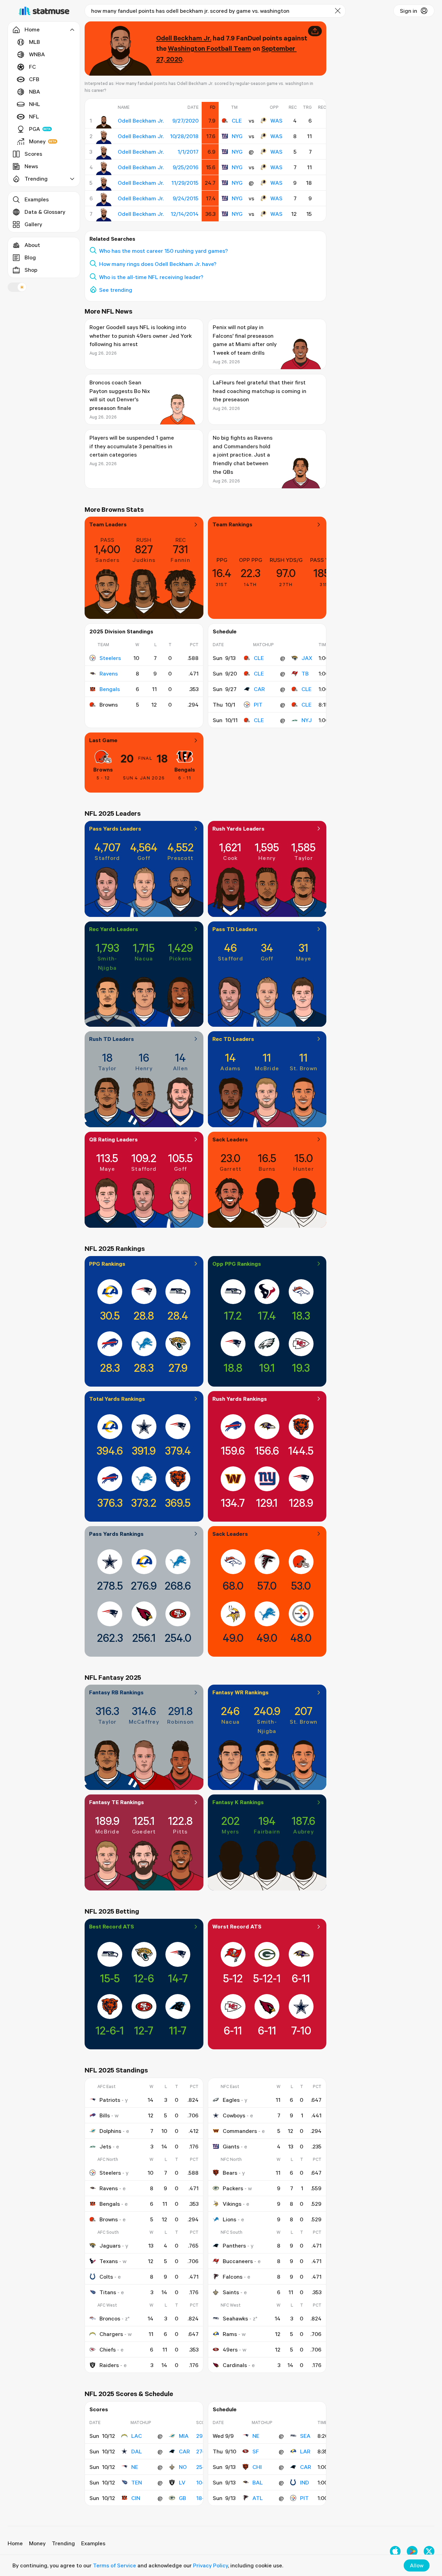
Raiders (109, 2365)
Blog (30, 257)
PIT (258, 705)
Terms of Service (114, 2565)
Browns (103, 769)
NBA (35, 92)
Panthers (234, 2245)
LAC (137, 2436)
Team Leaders (108, 524)
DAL (137, 2451)
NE (135, 2467)
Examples (37, 199)
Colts (106, 2277)
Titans (108, 2292)
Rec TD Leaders (233, 1039)
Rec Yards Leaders (114, 929)
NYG (237, 136)
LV (182, 2482)
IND (305, 2482)
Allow (417, 2565)
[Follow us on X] (429, 2551)
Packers (233, 2188)
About (32, 245)
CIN (136, 2498)
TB (305, 673)
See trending (116, 290)
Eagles (231, 2100)
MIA (184, 2436)
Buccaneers (238, 2261)
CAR (259, 689)
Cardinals (235, 2365)
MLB (35, 42)
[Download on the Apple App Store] (395, 2551)
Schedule (225, 631)
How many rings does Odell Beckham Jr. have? (158, 264)
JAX (307, 658)
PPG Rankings (107, 1264)
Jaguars (110, 2245)
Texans (109, 2261)
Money (37, 141)
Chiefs (108, 2349)
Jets (105, 2146)
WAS (276, 121)
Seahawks (235, 2318)
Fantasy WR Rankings (241, 1692)
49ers (230, 2349)
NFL (34, 116)
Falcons (233, 2277)
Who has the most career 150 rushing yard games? (164, 251)
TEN (137, 2482)
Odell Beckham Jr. (184, 38)
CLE (237, 121)
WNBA (37, 54)
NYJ (307, 720)
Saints (231, 2292)
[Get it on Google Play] (412, 2551)
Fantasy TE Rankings (117, 1802)
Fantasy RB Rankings (116, 1692)
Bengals (110, 689)
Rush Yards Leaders (238, 829)
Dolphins (110, 2131)
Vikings (232, 2204)
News (31, 166)
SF (256, 2451)
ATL (258, 2498)
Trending (63, 2543)
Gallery (33, 224)
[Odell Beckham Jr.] (104, 122)
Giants (231, 2146)
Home (15, 2543)
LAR (305, 2451)
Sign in (409, 11)
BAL (258, 2482)
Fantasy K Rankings (238, 1802)
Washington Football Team (209, 48)
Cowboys (234, 2115)
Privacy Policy (210, 2565)
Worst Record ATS (237, 1926)
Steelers (110, 658)
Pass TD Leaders (235, 929)
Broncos (110, 2318)
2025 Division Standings (121, 631)
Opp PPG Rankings (237, 1264)
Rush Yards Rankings (240, 1399)
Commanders (240, 2131)
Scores (33, 154)
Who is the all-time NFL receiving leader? (151, 277)
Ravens (109, 673)
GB (182, 2498)
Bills (105, 2115)
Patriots (110, 2100)
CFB (34, 79)
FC (32, 67)
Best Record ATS (112, 1926)
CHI (257, 2467)
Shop (31, 270)
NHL (35, 104)
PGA (35, 129)
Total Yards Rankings (117, 1399)
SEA (305, 2436)
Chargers (111, 2334)
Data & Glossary (45, 212)
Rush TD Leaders (112, 1039)
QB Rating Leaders (113, 1139)
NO (183, 2467)
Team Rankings (232, 524)
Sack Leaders (230, 1139)
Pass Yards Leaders (115, 829)
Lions (229, 2219)
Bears (230, 2173)
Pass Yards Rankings (116, 1534)
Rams (230, 2334)
